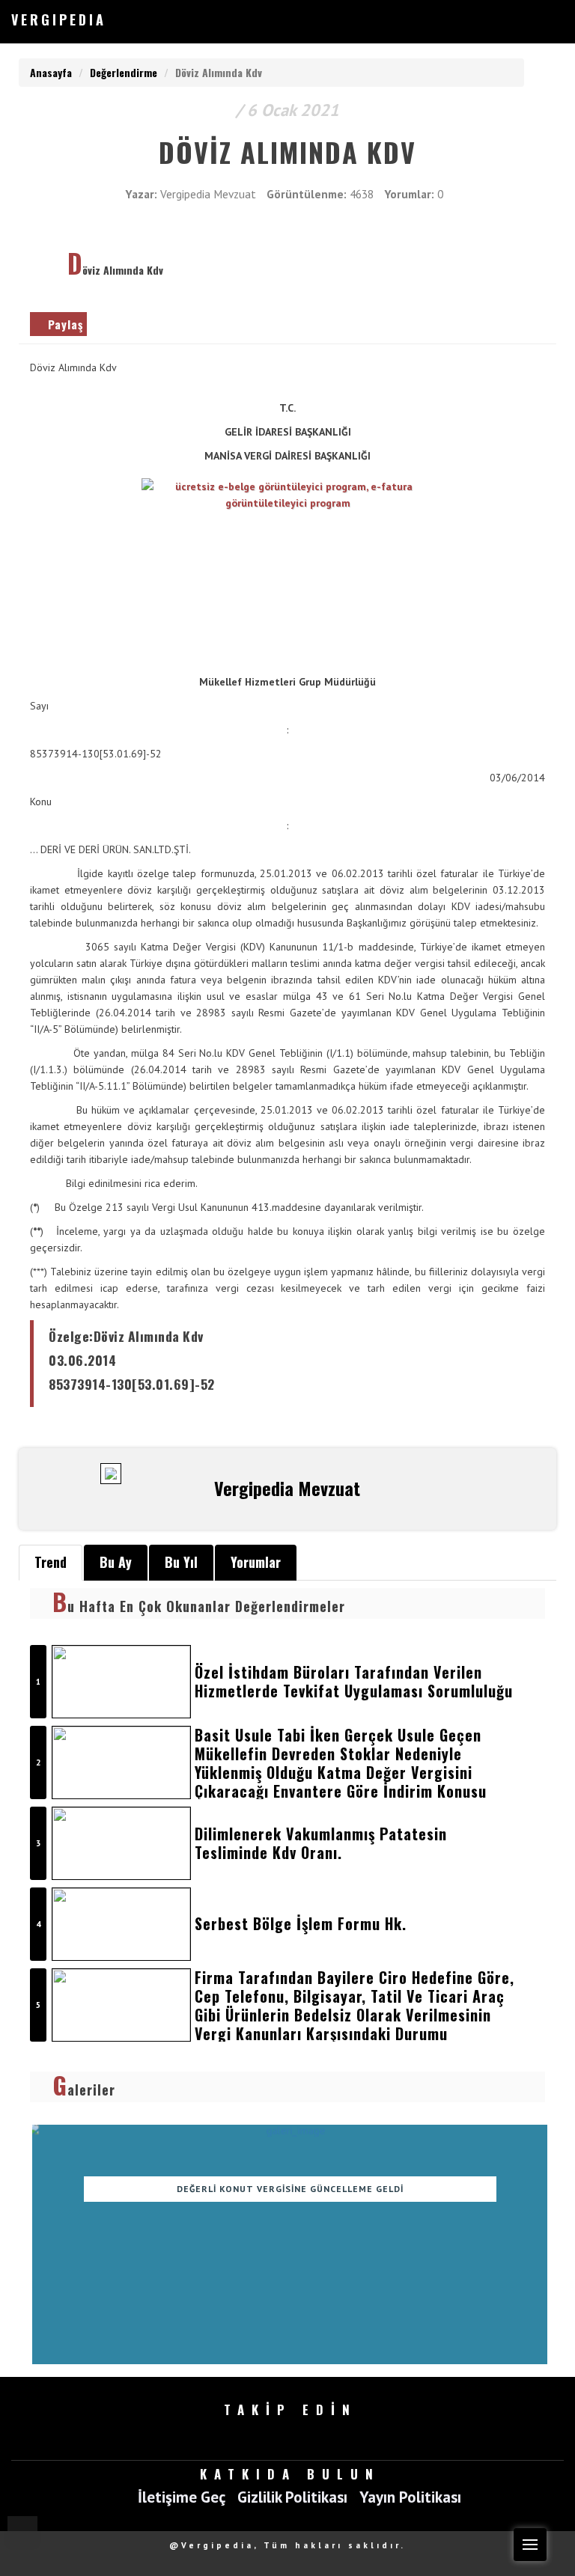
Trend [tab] (51, 1562)
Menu (530, 2545)
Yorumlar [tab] (256, 1562)
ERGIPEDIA (59, 19)
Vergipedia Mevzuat (208, 194)
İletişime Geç (182, 2498)
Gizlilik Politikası (292, 2498)
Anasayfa (51, 72)
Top (22, 2531)
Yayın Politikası (410, 2498)
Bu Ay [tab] (116, 1562)
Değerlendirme (124, 72)
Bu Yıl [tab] (181, 1562)
